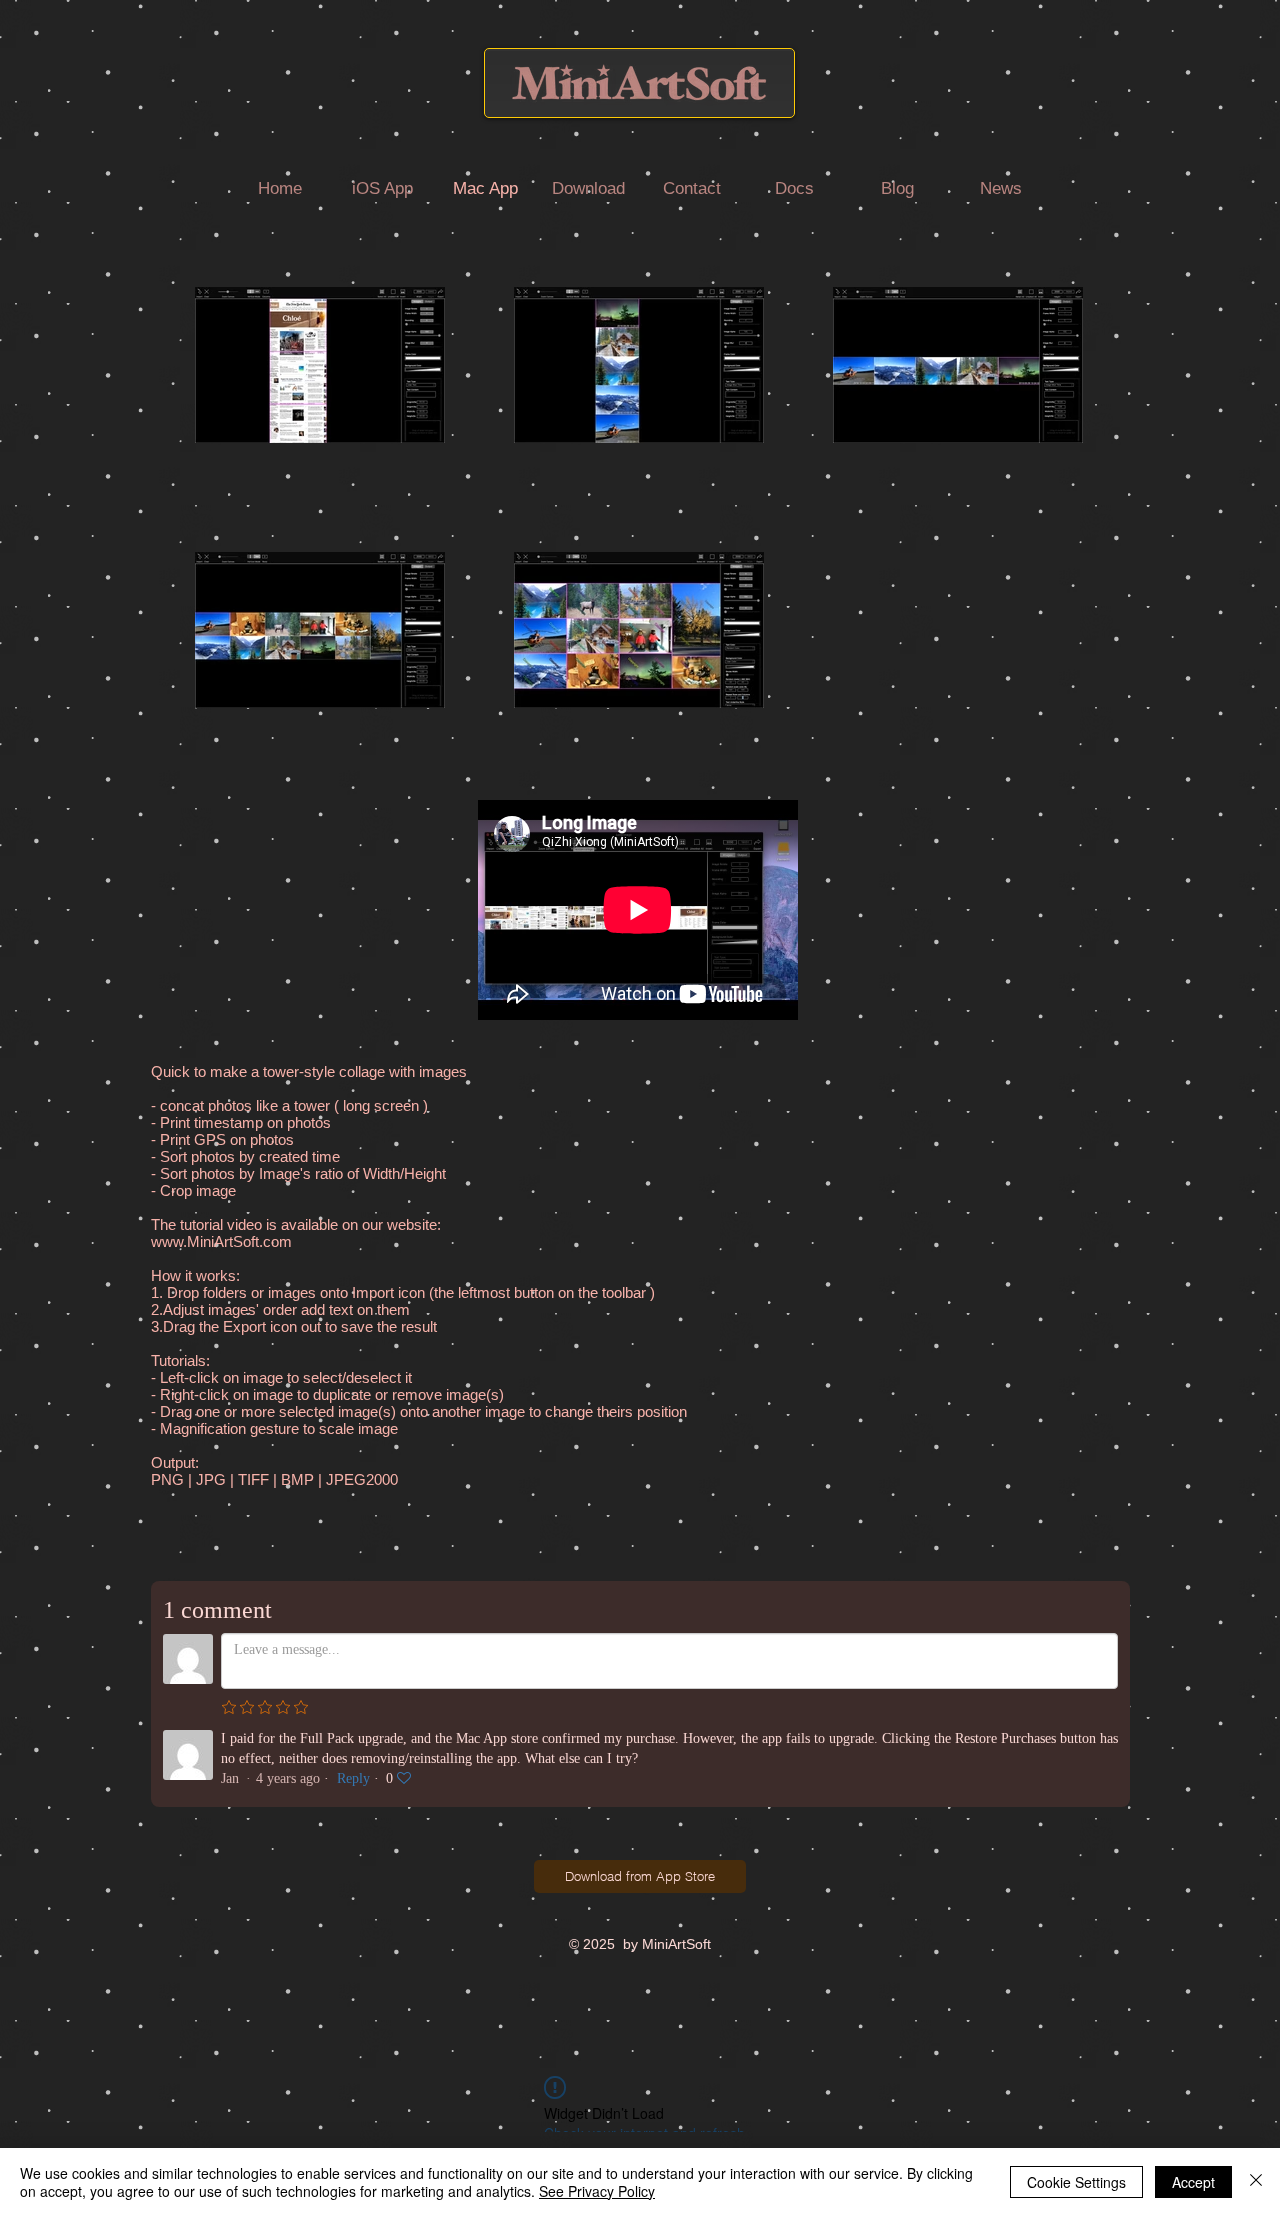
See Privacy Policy (597, 2191)
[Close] (1256, 2182)
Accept (1193, 2182)
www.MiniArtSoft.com (221, 1241)
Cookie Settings (1076, 2182)
